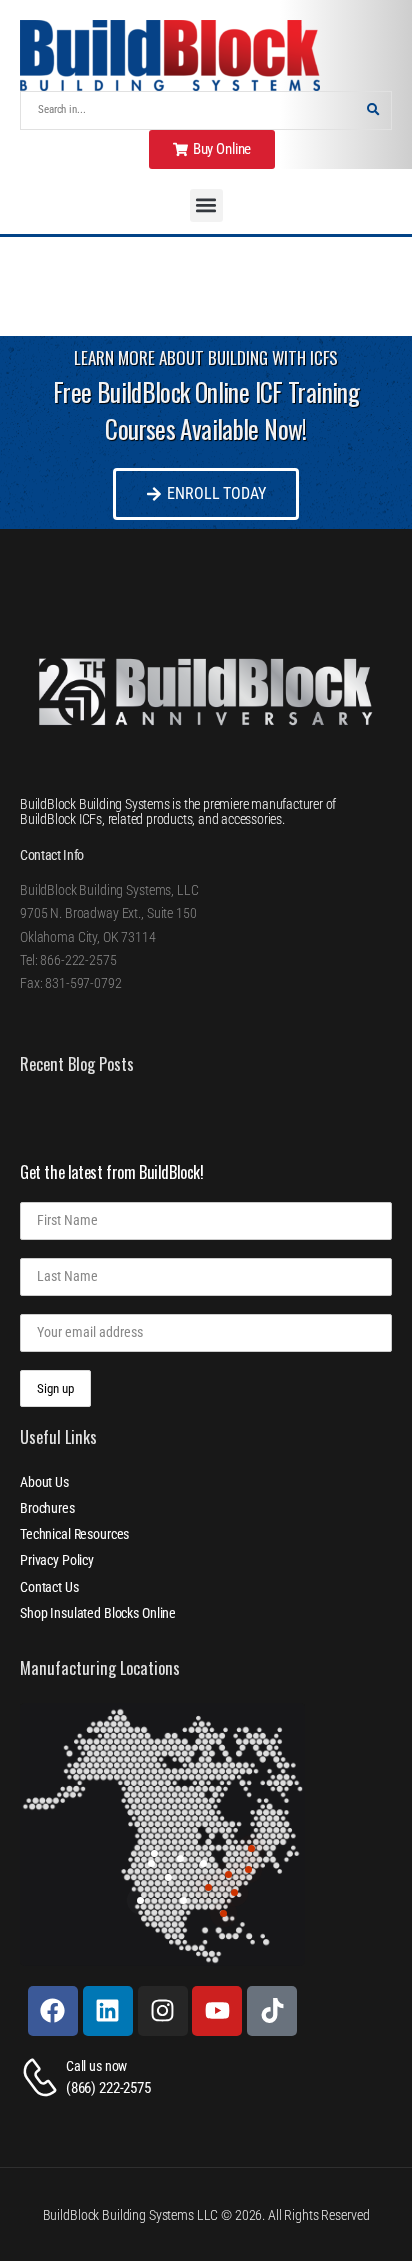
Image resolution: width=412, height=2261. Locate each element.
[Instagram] (163, 2011)
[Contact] (43, 2077)
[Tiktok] (272, 2011)
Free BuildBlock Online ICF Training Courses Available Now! (206, 410)
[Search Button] (373, 110)
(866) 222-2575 (108, 2088)
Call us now (96, 2066)
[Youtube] (217, 2011)
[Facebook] (53, 2011)
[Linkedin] (108, 2011)
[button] (206, 205)
